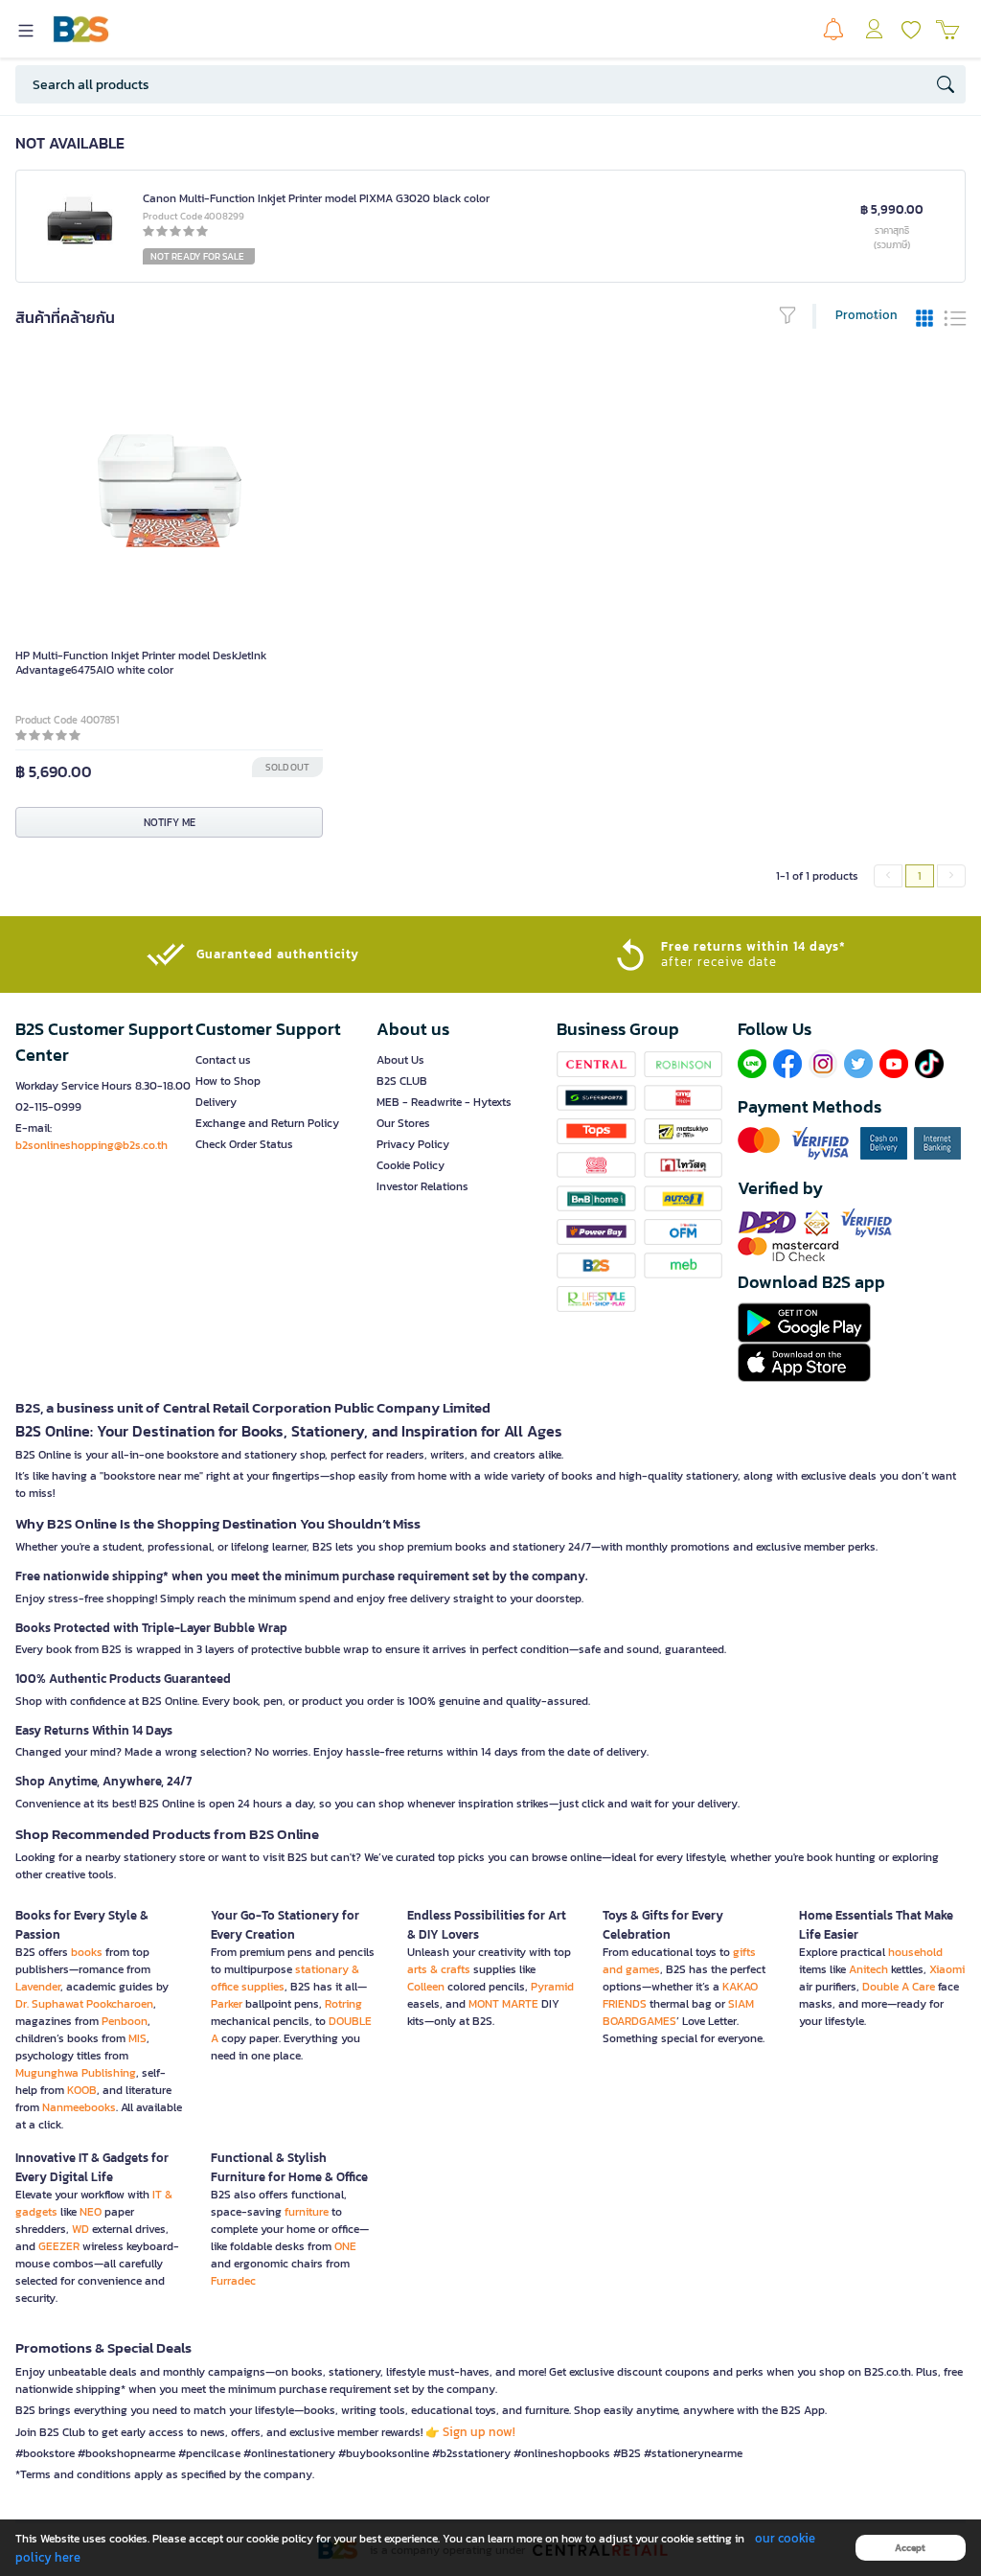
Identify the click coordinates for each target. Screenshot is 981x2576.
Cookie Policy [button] (411, 1165)
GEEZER (59, 2246)
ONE (345, 2246)
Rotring (343, 2004)
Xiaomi (947, 1969)
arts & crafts (439, 1969)
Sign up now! (479, 2432)
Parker (227, 2004)
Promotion (867, 315)
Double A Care (899, 1987)
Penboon (125, 2021)
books (87, 1952)
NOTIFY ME (170, 822)
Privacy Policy (413, 1144)
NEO (91, 2212)
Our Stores (403, 1123)
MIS (137, 2038)
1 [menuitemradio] (920, 876)
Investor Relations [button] (422, 1186)
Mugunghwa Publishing (76, 2073)
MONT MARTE (503, 2004)
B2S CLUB (402, 1081)
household (915, 1952)
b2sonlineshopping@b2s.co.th (91, 1145)
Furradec (233, 2281)
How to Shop (228, 1081)
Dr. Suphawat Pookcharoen (84, 2004)
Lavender (38, 1987)
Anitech (868, 1969)
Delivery (216, 1102)
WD (80, 2229)
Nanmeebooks (79, 2107)
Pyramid (552, 1987)
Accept (910, 2548)
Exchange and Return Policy (267, 1123)
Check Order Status (244, 1144)
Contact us (223, 1060)
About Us (400, 1060)
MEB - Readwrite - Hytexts (444, 1102)
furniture (307, 2212)
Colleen (426, 1987)
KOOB (82, 2090)
